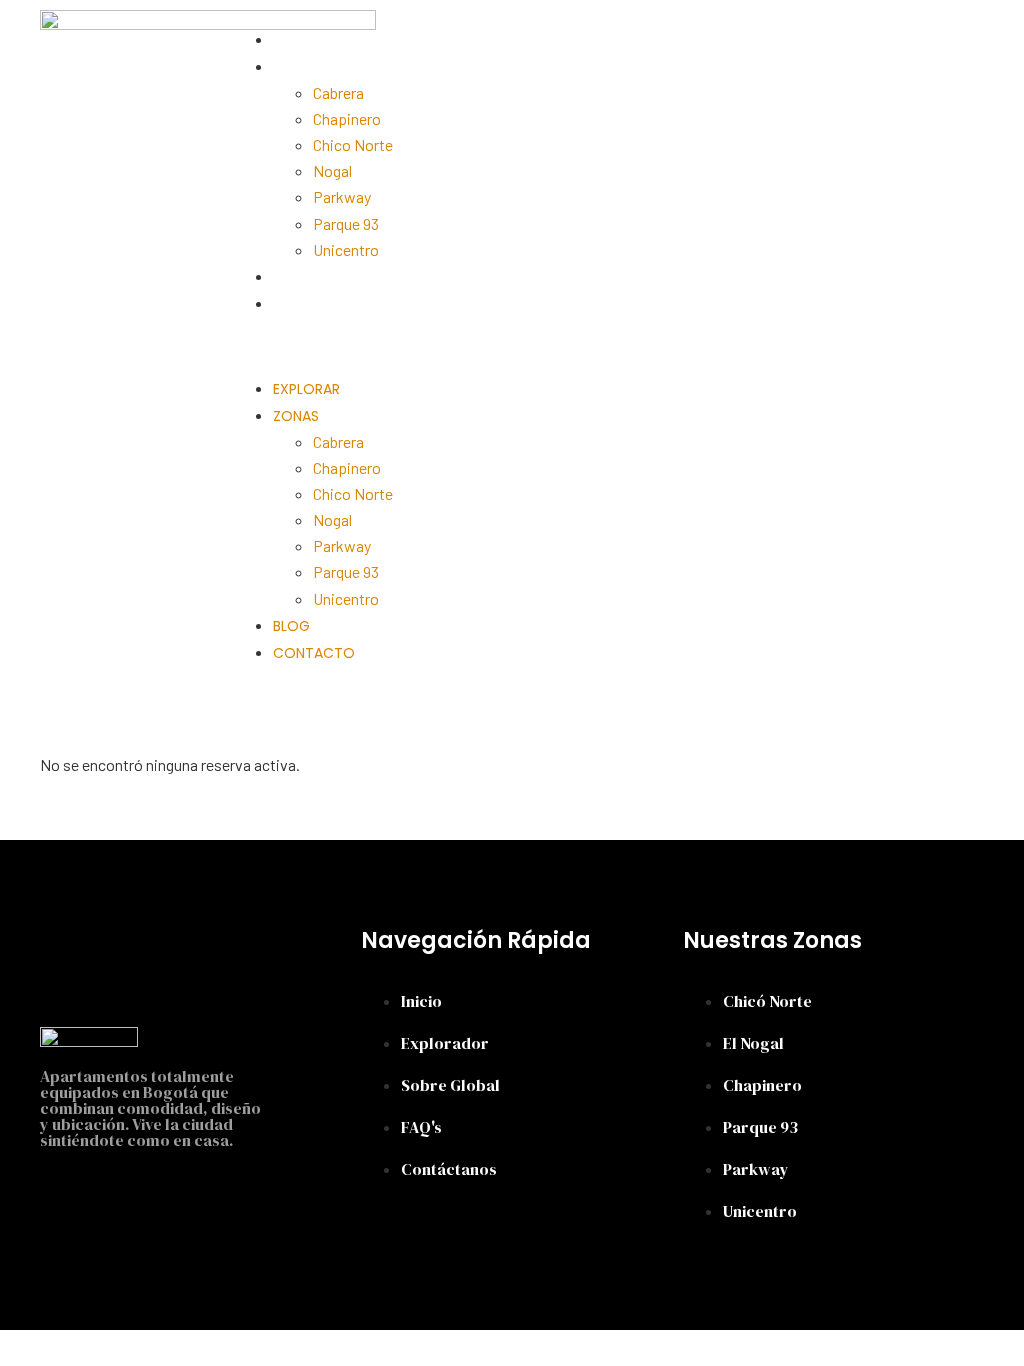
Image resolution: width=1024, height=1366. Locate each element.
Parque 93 (346, 223)
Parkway (342, 196)
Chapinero (347, 118)
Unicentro (346, 249)
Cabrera (338, 92)
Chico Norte (353, 144)
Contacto (314, 304)
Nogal (332, 170)
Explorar (306, 40)
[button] (509, 346)
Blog (291, 277)
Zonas (296, 67)
